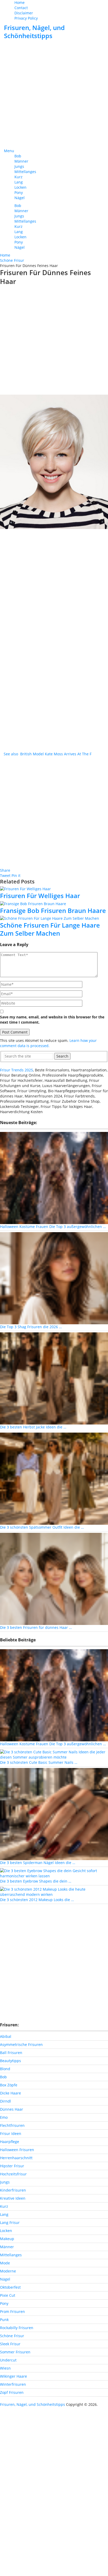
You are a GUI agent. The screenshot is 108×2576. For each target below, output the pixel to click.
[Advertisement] (54, 94)
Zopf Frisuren (12, 2392)
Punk (4, 2320)
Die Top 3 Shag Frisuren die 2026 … (31, 1327)
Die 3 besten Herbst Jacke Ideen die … (33, 1427)
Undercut (8, 2360)
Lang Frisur (10, 2222)
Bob (18, 156)
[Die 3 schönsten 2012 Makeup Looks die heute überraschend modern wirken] (54, 1892)
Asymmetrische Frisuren (21, 2044)
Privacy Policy (26, 18)
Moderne (8, 2271)
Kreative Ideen (13, 2198)
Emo (4, 2117)
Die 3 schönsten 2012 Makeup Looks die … (37, 1900)
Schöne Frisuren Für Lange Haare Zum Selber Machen (50, 929)
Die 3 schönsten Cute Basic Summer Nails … (39, 1762)
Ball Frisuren (11, 2053)
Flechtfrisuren (12, 2125)
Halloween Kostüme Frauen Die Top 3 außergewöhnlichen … (53, 1227)
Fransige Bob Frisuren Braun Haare (53, 910)
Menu (9, 151)
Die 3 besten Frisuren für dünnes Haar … (36, 1627)
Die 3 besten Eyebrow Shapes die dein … (36, 1881)
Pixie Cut (8, 2295)
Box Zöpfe (9, 2085)
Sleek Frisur (10, 2344)
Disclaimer (24, 13)
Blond (5, 2069)
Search (62, 1056)
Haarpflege (10, 2142)
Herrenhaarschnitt (16, 2158)
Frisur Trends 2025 (17, 1070)
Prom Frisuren (12, 2311)
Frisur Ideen (11, 2133)
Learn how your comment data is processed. (48, 1043)
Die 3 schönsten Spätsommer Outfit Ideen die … (42, 1527)
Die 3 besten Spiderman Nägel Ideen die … (38, 1863)
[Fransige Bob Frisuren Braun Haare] (54, 903)
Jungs (19, 166)
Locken (20, 187)
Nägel (20, 198)
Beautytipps (10, 2061)
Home (20, 2)
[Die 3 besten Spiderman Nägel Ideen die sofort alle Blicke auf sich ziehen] (54, 1814)
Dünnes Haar (12, 2109)
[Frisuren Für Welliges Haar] (54, 889)
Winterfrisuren (13, 2384)
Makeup (7, 2239)
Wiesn (5, 2368)
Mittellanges (25, 172)
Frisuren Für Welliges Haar (40, 896)
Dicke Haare (10, 2093)
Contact (21, 8)
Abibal (6, 2036)
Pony (19, 192)
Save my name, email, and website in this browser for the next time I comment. (52, 1020)
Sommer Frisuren (15, 2352)
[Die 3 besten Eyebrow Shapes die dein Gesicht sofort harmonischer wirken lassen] (54, 1873)
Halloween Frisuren (17, 2150)
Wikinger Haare (13, 2376)
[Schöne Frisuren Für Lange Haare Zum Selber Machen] (54, 918)
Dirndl (6, 2101)
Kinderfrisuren (13, 2190)
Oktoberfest (10, 2287)
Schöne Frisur (12, 2336)
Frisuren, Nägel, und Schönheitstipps (34, 32)
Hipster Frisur (12, 2166)
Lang (19, 182)
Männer (21, 161)
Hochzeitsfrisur (13, 2174)
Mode (5, 2263)
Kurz (18, 177)
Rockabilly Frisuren (17, 2328)
